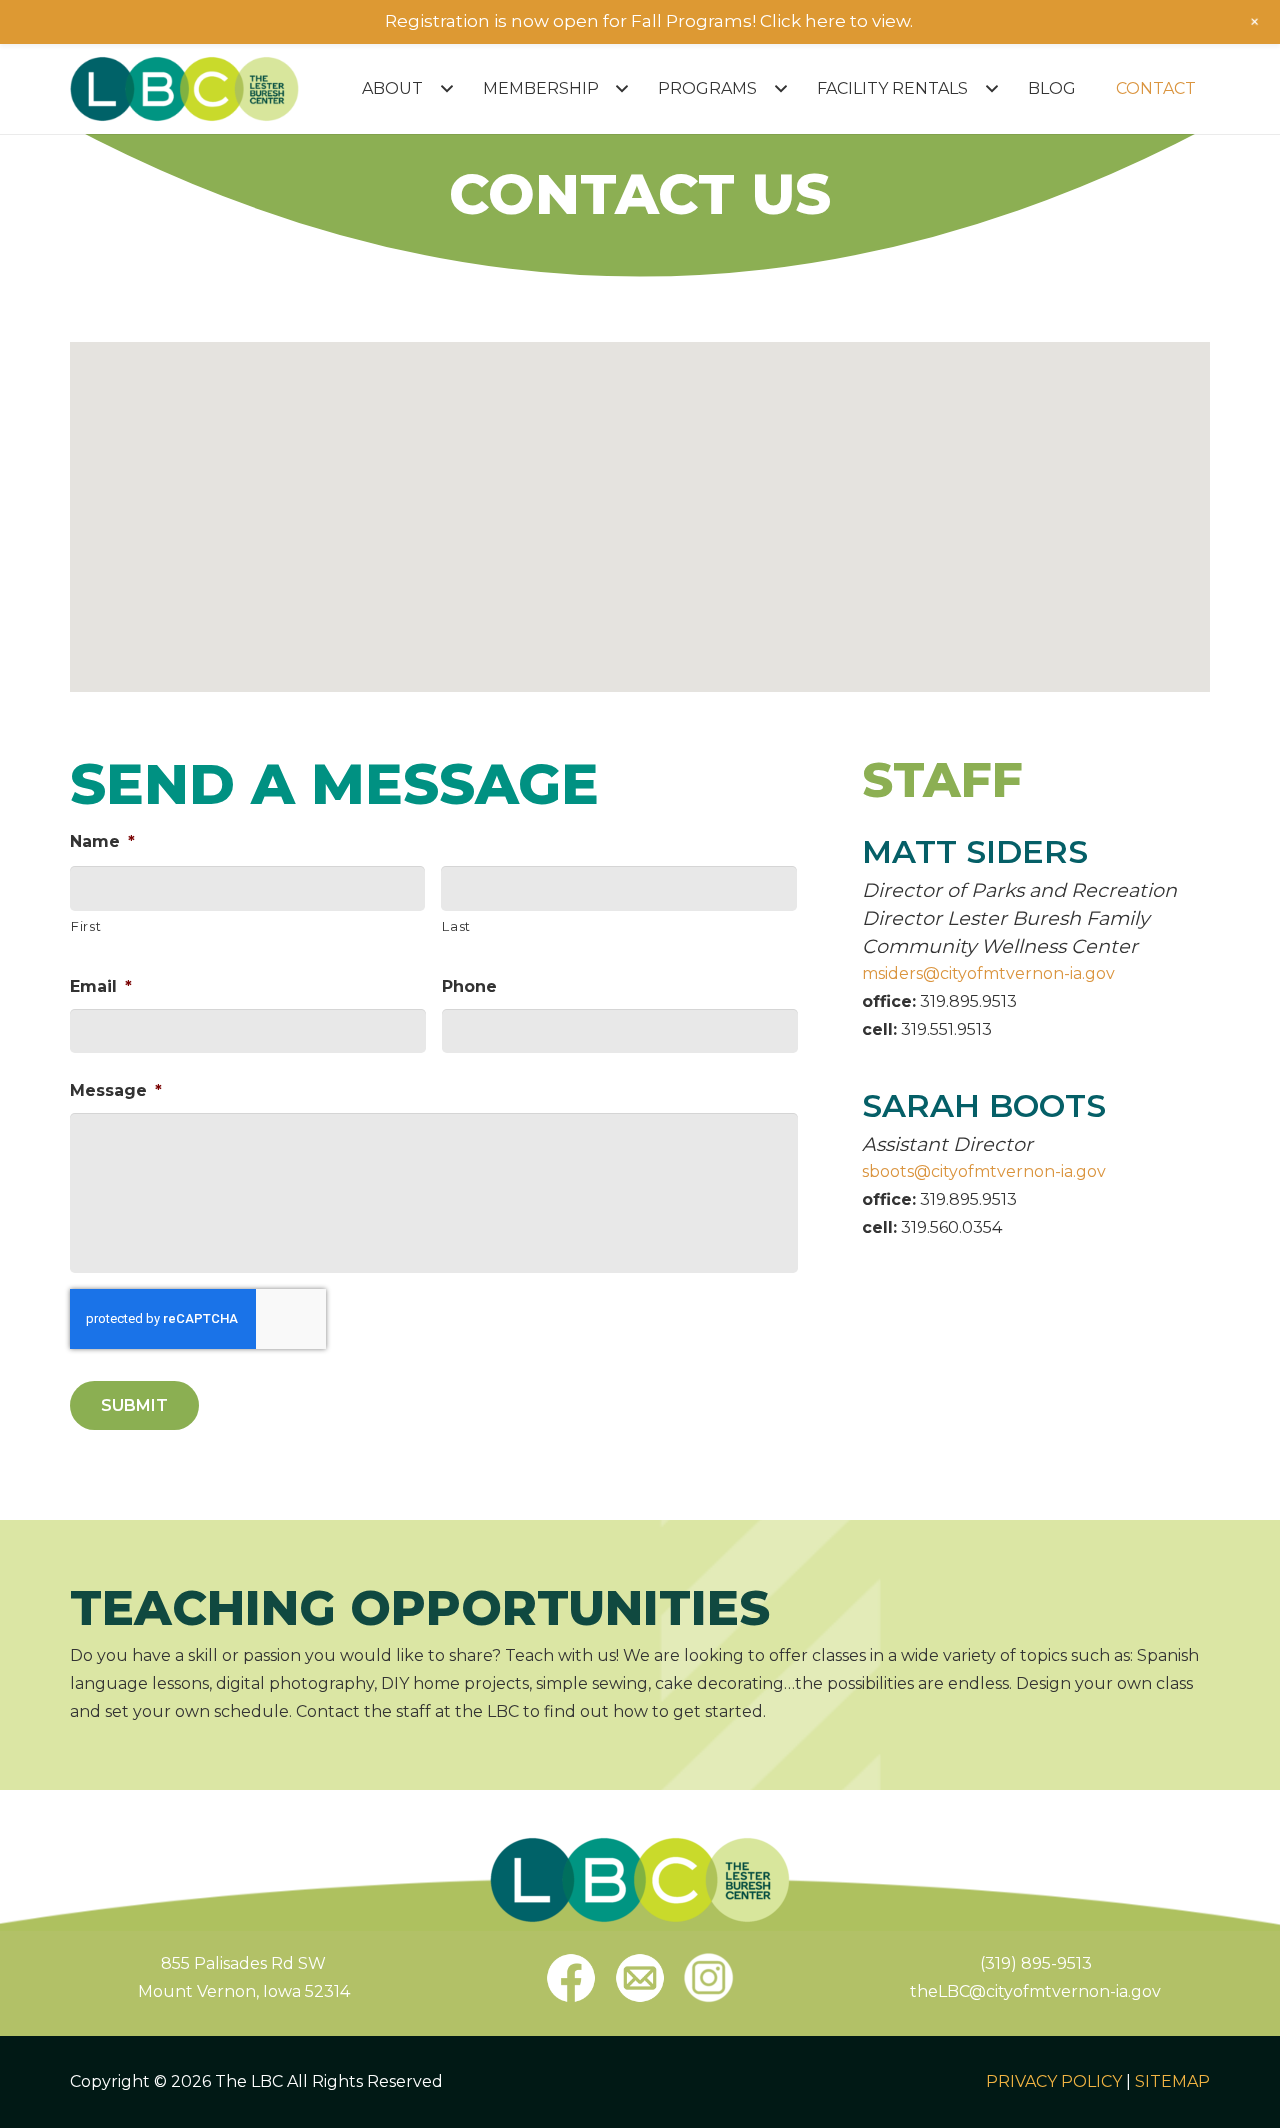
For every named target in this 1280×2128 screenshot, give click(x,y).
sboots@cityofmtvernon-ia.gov (984, 1171)
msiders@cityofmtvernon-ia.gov (988, 973)
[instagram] (709, 1978)
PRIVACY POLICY (1054, 2081)
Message (116, 1090)
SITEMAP (1172, 2081)
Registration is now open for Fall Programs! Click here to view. (649, 21)
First (86, 926)
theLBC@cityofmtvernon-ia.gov (1035, 1991)
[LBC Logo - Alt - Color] (184, 89)
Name (102, 841)
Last (456, 926)
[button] (443, 89)
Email (101, 986)
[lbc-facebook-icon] (571, 1978)
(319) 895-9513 (1036, 1963)
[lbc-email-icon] (640, 1978)
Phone (469, 986)
